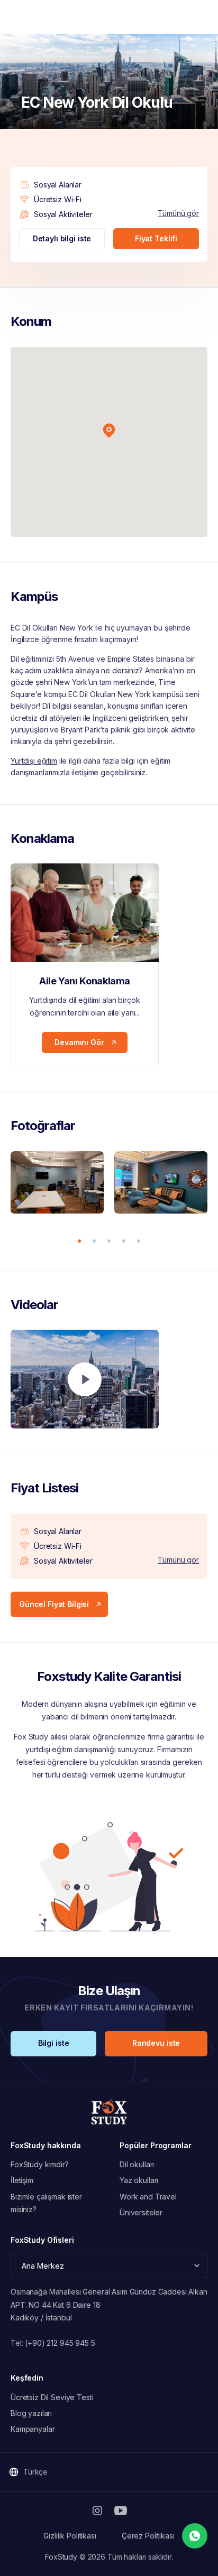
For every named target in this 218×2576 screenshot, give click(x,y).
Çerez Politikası (148, 2536)
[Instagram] (97, 2511)
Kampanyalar (33, 2429)
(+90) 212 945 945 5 (60, 2343)
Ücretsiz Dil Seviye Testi (52, 2397)
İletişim (22, 2180)
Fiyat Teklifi (156, 238)
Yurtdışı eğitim (34, 761)
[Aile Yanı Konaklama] (85, 913)
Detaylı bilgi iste (62, 238)
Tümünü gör (178, 213)
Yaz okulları (139, 2180)
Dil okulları (137, 2164)
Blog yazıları (31, 2413)
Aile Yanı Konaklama (85, 981)
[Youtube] (121, 2511)
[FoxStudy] (109, 2112)
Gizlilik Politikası (70, 2536)
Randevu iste (156, 2043)
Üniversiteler (141, 2212)
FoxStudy (61, 2557)
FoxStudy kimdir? (40, 2164)
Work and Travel (148, 2197)
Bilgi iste (54, 2043)
